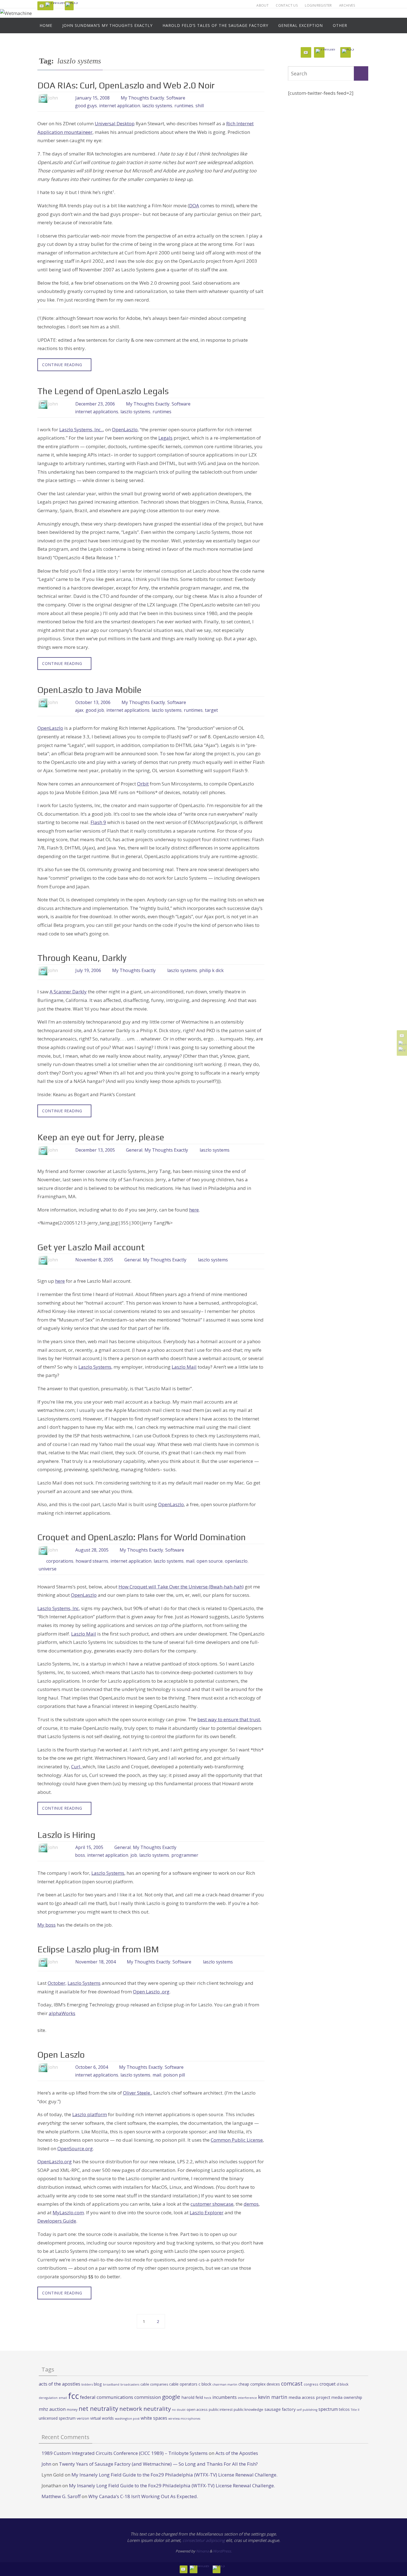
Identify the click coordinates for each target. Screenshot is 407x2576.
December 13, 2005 (95, 1150)
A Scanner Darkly (68, 992)
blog (98, 2384)
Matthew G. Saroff (61, 2496)
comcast (292, 2384)
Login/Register (318, 5)
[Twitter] (56, 4)
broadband (111, 2384)
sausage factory (280, 2409)
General (134, 1150)
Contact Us (287, 5)
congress (311, 2384)
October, (57, 1983)
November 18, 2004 (96, 1962)
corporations (60, 1561)
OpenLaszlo (125, 429)
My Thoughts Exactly (142, 98)
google (171, 2397)
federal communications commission (120, 2397)
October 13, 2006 (93, 702)
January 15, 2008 (92, 98)
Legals (165, 438)
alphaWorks (62, 2013)
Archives (347, 5)
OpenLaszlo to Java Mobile (89, 690)
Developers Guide (57, 2221)
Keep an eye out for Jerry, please (101, 1137)
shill (200, 106)
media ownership (347, 2397)
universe (47, 1569)
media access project (309, 2397)
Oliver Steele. (137, 2093)
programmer (185, 1855)
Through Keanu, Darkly (82, 958)
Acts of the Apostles (237, 2453)
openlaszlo (236, 1561)
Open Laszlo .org (151, 1992)
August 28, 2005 (92, 1550)
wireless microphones (184, 2419)
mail (190, 1561)
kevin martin (273, 2397)
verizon (83, 2418)
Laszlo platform (90, 2114)
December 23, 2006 (95, 404)
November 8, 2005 (94, 1260)
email (63, 2398)
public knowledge (248, 2409)
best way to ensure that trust (229, 1719)
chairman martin (225, 2384)
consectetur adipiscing (204, 2540)
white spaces (154, 2418)
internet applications (97, 412)
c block (205, 2384)
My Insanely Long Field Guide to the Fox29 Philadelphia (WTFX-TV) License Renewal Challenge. (174, 2475)
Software (176, 98)
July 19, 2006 (88, 970)
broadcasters (130, 2384)
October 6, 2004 (92, 2067)
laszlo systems (157, 106)
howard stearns (92, 1561)
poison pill (174, 2075)
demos (251, 2204)
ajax (79, 710)
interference (247, 2398)
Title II (355, 2410)
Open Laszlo (61, 2055)
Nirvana (202, 2551)
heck (208, 2398)
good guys (86, 106)
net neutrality (98, 2408)
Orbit (143, 784)
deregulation (48, 2398)
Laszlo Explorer (207, 2212)
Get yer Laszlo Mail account (91, 1247)
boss (80, 1855)
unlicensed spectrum (57, 2418)
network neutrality (145, 2409)
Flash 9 (98, 822)
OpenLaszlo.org (55, 2161)
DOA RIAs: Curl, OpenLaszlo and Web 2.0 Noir (126, 85)
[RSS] (72, 4)
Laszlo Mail (184, 1367)
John (46, 2464)
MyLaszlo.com (68, 2212)
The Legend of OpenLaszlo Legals (103, 391)
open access (197, 2409)
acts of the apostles (60, 2384)
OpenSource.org (75, 2148)
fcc (74, 2396)
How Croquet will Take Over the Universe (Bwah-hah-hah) (181, 1587)
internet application (120, 106)
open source (210, 1561)
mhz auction (52, 2409)
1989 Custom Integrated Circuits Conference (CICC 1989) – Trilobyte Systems (125, 2453)
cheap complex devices (259, 2384)
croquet (328, 2384)
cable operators (183, 2384)
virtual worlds (102, 2418)
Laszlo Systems (108, 1873)
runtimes (184, 106)
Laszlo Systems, (95, 1367)
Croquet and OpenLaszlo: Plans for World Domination (142, 1537)
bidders (87, 2384)
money (72, 2409)
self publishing (307, 2410)
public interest (221, 2409)
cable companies (154, 2384)
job (134, 1855)
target (211, 710)
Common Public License (237, 2140)
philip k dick (212, 970)
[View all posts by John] (63, 98)
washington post (127, 2418)
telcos (344, 2409)
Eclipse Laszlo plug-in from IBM (98, 1949)
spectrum (328, 2409)
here (194, 1210)
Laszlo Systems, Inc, (59, 1608)
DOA (194, 206)
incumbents (225, 2397)
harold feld (192, 2397)
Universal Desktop (115, 123)
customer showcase (212, 2204)
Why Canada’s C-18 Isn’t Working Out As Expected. (143, 2496)
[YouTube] (42, 6)
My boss (47, 1925)
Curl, (77, 1767)
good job (95, 710)
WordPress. (222, 2551)
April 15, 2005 (89, 1847)
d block (343, 2384)
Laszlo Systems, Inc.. (81, 429)
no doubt (179, 2410)
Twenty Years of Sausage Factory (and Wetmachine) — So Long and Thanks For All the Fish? (158, 2464)
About (262, 5)
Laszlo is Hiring (66, 1835)
